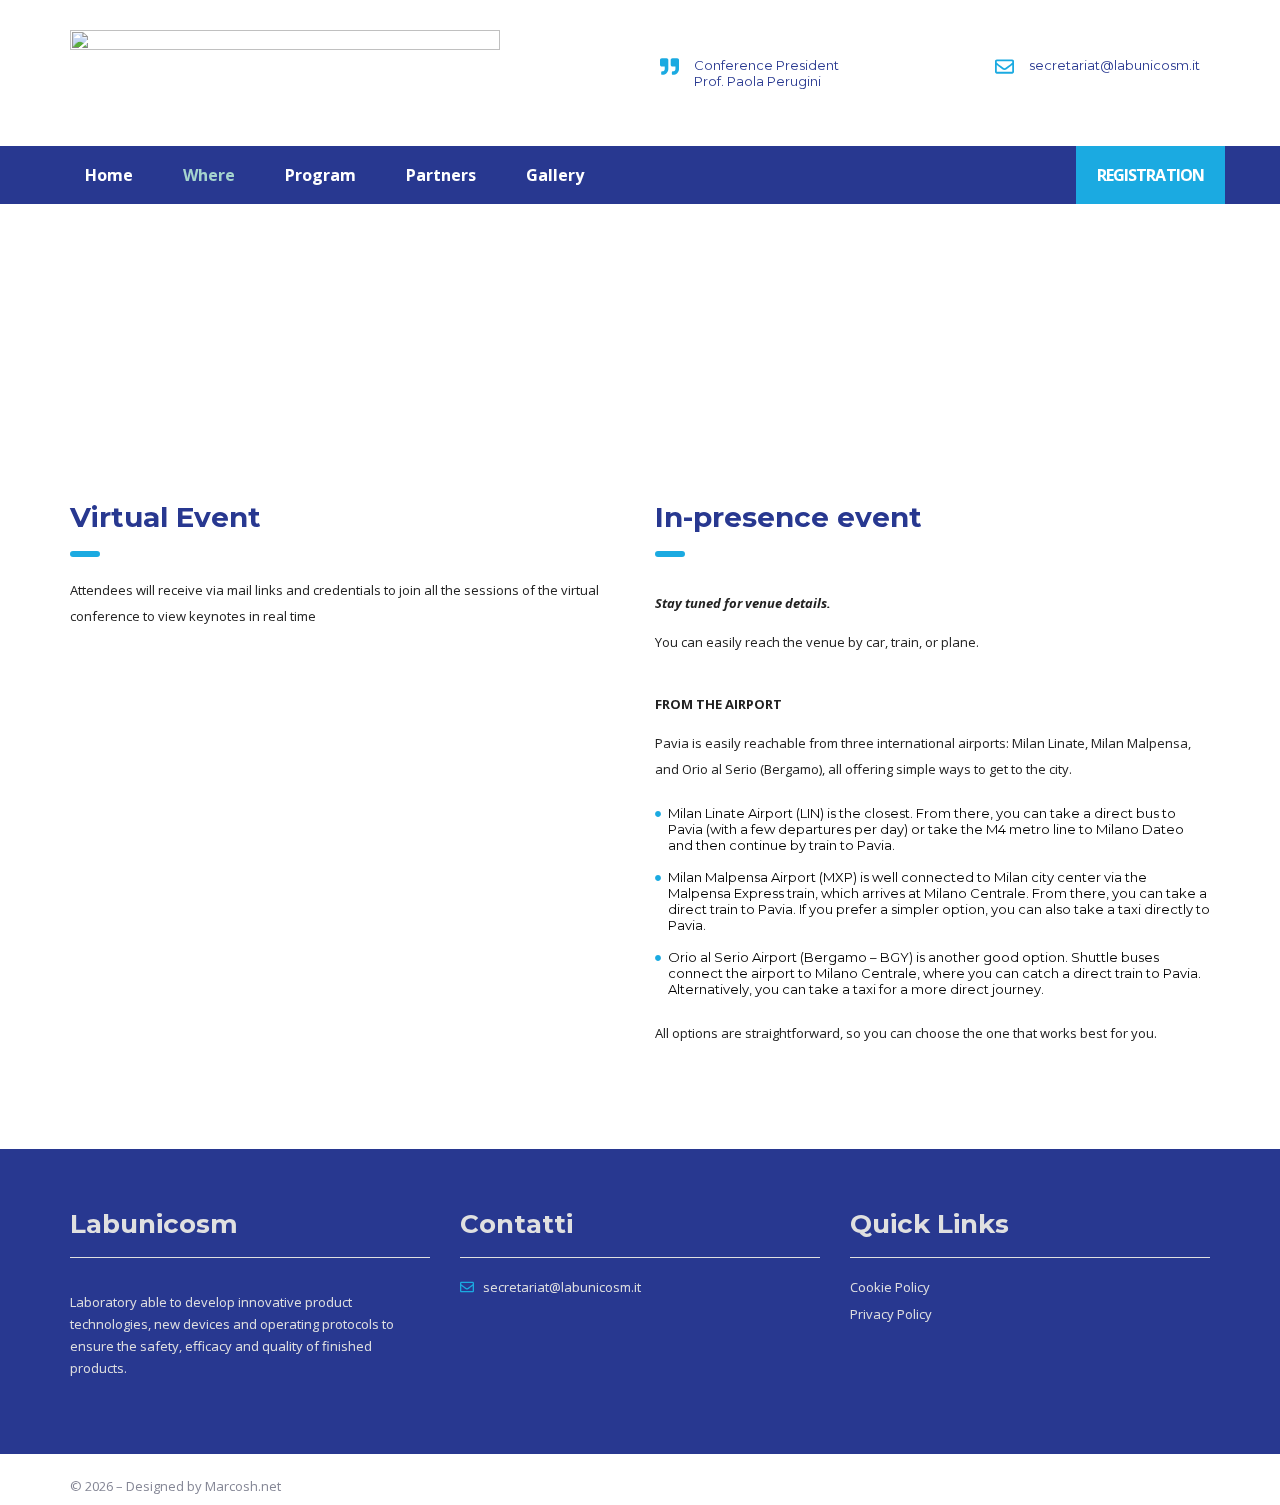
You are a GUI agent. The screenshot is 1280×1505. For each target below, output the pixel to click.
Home (109, 175)
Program (320, 175)
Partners (441, 175)
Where (209, 175)
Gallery (555, 175)
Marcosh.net (243, 1486)
